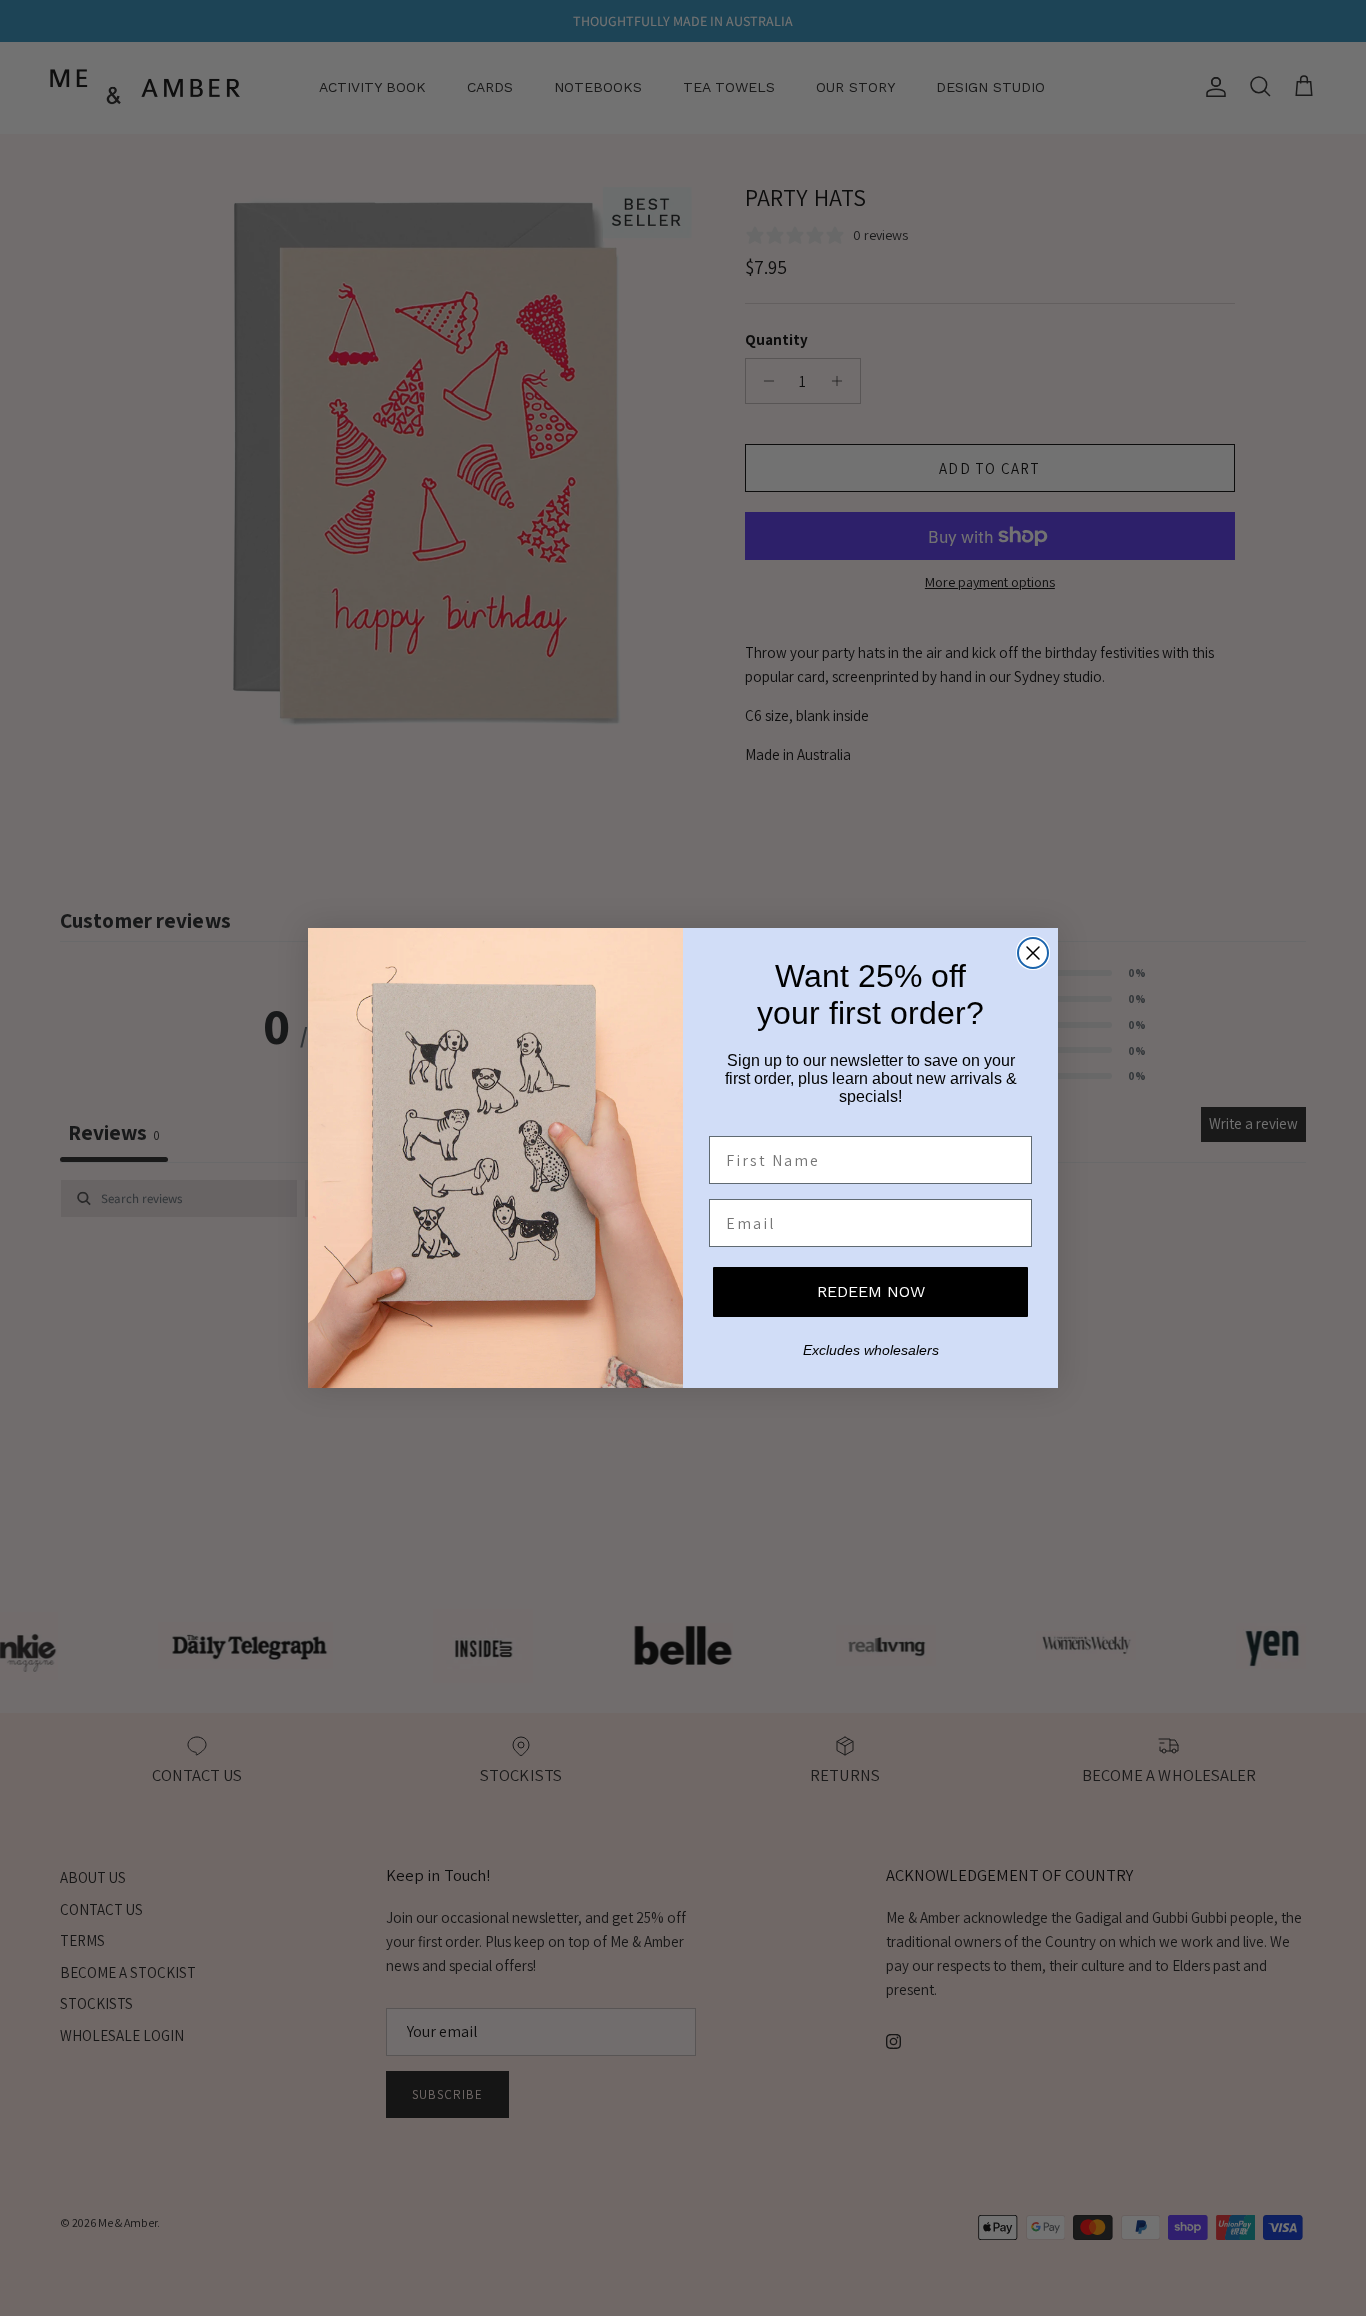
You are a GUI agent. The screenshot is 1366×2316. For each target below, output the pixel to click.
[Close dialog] (1033, 953)
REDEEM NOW (871, 1291)
